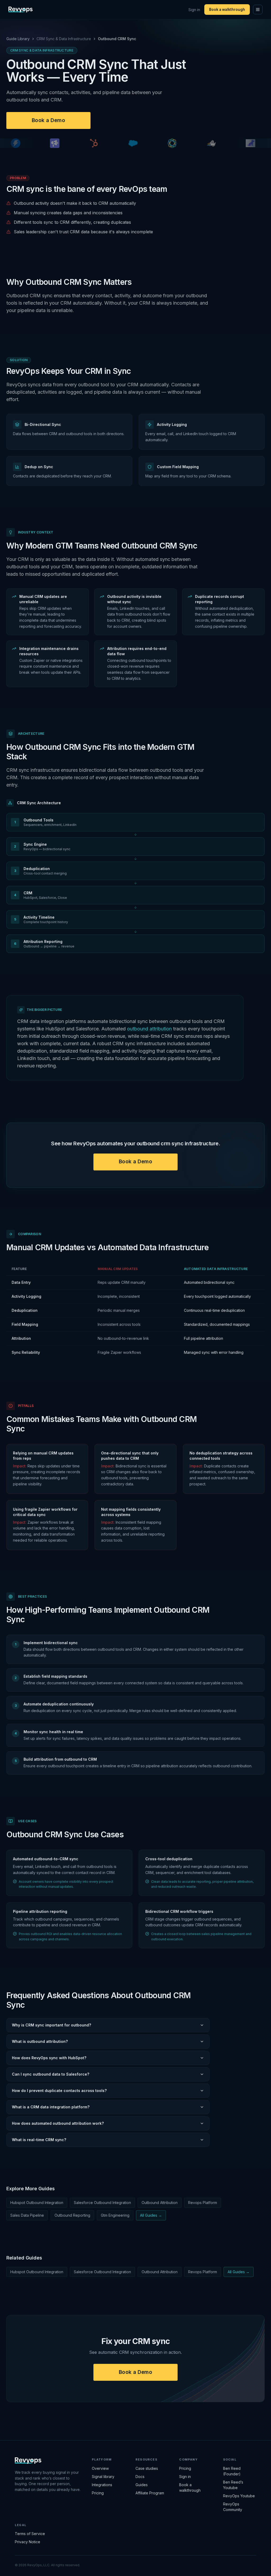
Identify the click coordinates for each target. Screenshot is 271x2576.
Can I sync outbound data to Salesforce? (51, 2074)
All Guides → (151, 2215)
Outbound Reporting (72, 2215)
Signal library (103, 2477)
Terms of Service (30, 2534)
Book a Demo (48, 120)
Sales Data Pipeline (27, 2215)
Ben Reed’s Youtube (233, 2485)
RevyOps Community (233, 2507)
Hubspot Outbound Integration (37, 2203)
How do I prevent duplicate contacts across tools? (59, 2091)
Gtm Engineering (115, 2215)
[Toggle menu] (258, 10)
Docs (140, 2477)
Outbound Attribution (160, 2203)
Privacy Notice (28, 2542)
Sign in (194, 10)
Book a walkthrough (227, 10)
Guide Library (18, 39)
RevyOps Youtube (239, 2496)
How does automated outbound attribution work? (58, 2123)
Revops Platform (203, 2203)
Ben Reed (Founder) (232, 2471)
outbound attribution (149, 1029)
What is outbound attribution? (40, 2041)
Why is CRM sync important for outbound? (51, 2025)
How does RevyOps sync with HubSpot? (49, 2058)
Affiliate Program (150, 2493)
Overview (100, 2468)
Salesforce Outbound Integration (102, 2203)
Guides (142, 2485)
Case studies (147, 2468)
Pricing (98, 2493)
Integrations (102, 2485)
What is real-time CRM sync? (39, 2140)
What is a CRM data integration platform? (51, 2107)
